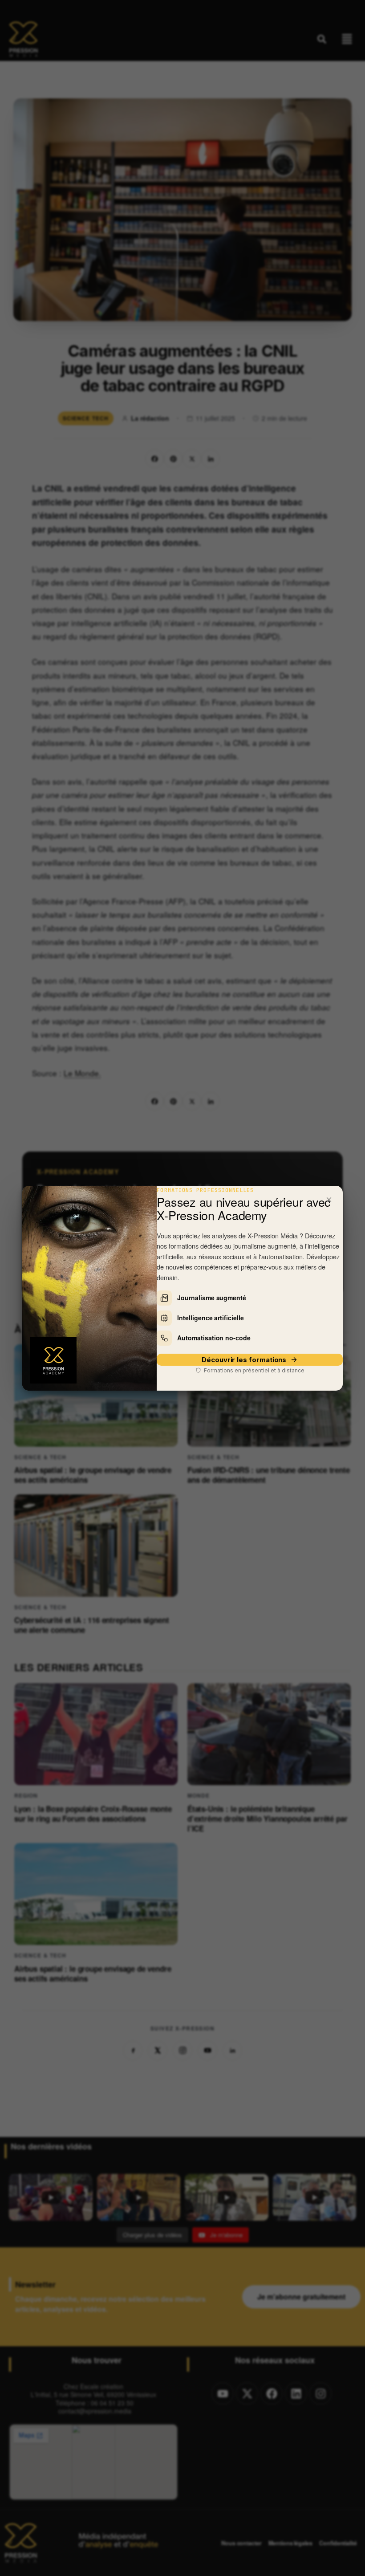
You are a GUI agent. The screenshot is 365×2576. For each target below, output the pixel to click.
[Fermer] (329, 1200)
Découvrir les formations (244, 1360)
